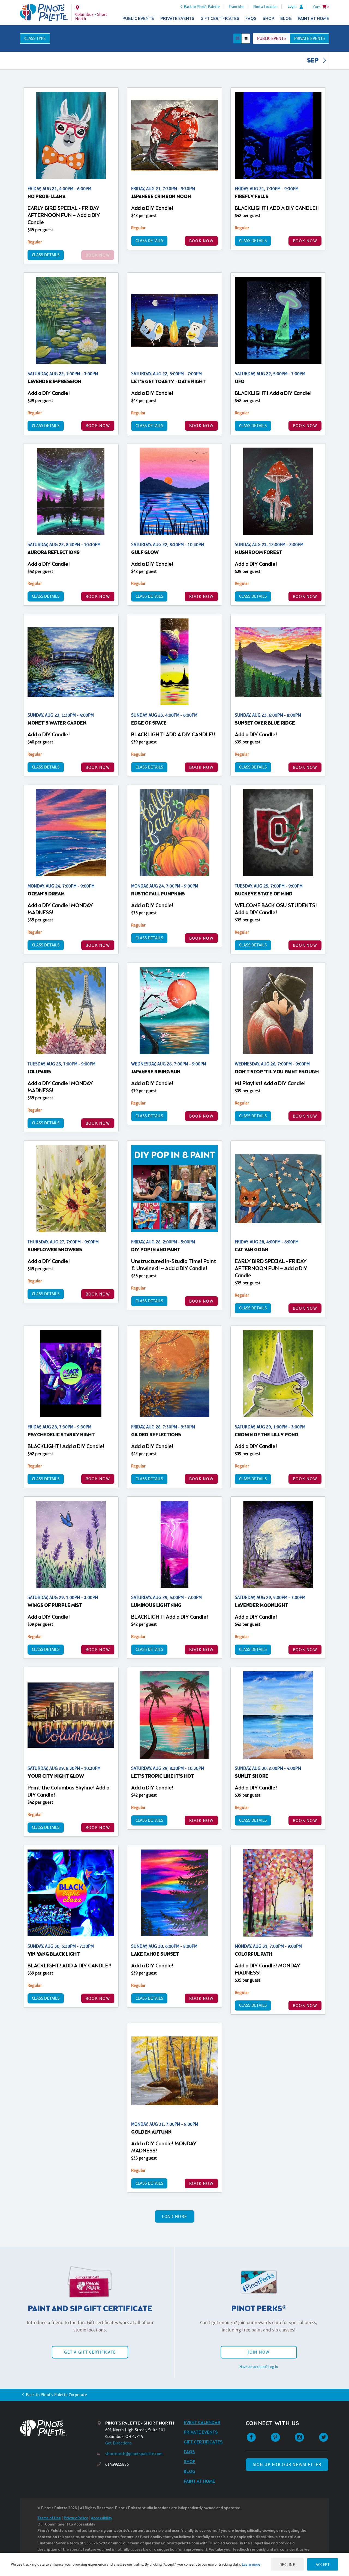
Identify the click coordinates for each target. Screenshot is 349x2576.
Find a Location (265, 7)
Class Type (35, 38)
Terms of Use (49, 2518)
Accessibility (101, 2518)
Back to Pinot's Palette (202, 7)
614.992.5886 (117, 2464)
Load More (175, 2216)
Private (309, 38)
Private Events (177, 19)
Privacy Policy (76, 2518)
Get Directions (118, 2443)
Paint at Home (313, 19)
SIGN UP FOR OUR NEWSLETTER (287, 2465)
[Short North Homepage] (44, 13)
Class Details (46, 255)
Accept (323, 2564)
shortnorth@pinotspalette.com (134, 2454)
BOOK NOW (201, 241)
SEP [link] (313, 61)
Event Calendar (202, 2423)
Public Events (138, 19)
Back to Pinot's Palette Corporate (56, 2395)
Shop (268, 19)
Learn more (251, 2564)
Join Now (258, 2352)
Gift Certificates (220, 19)
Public (271, 38)
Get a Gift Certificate (90, 2352)
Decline (287, 2564)
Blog (286, 19)
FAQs (251, 19)
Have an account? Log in (259, 2367)
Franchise (237, 7)
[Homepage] (59, 2428)
